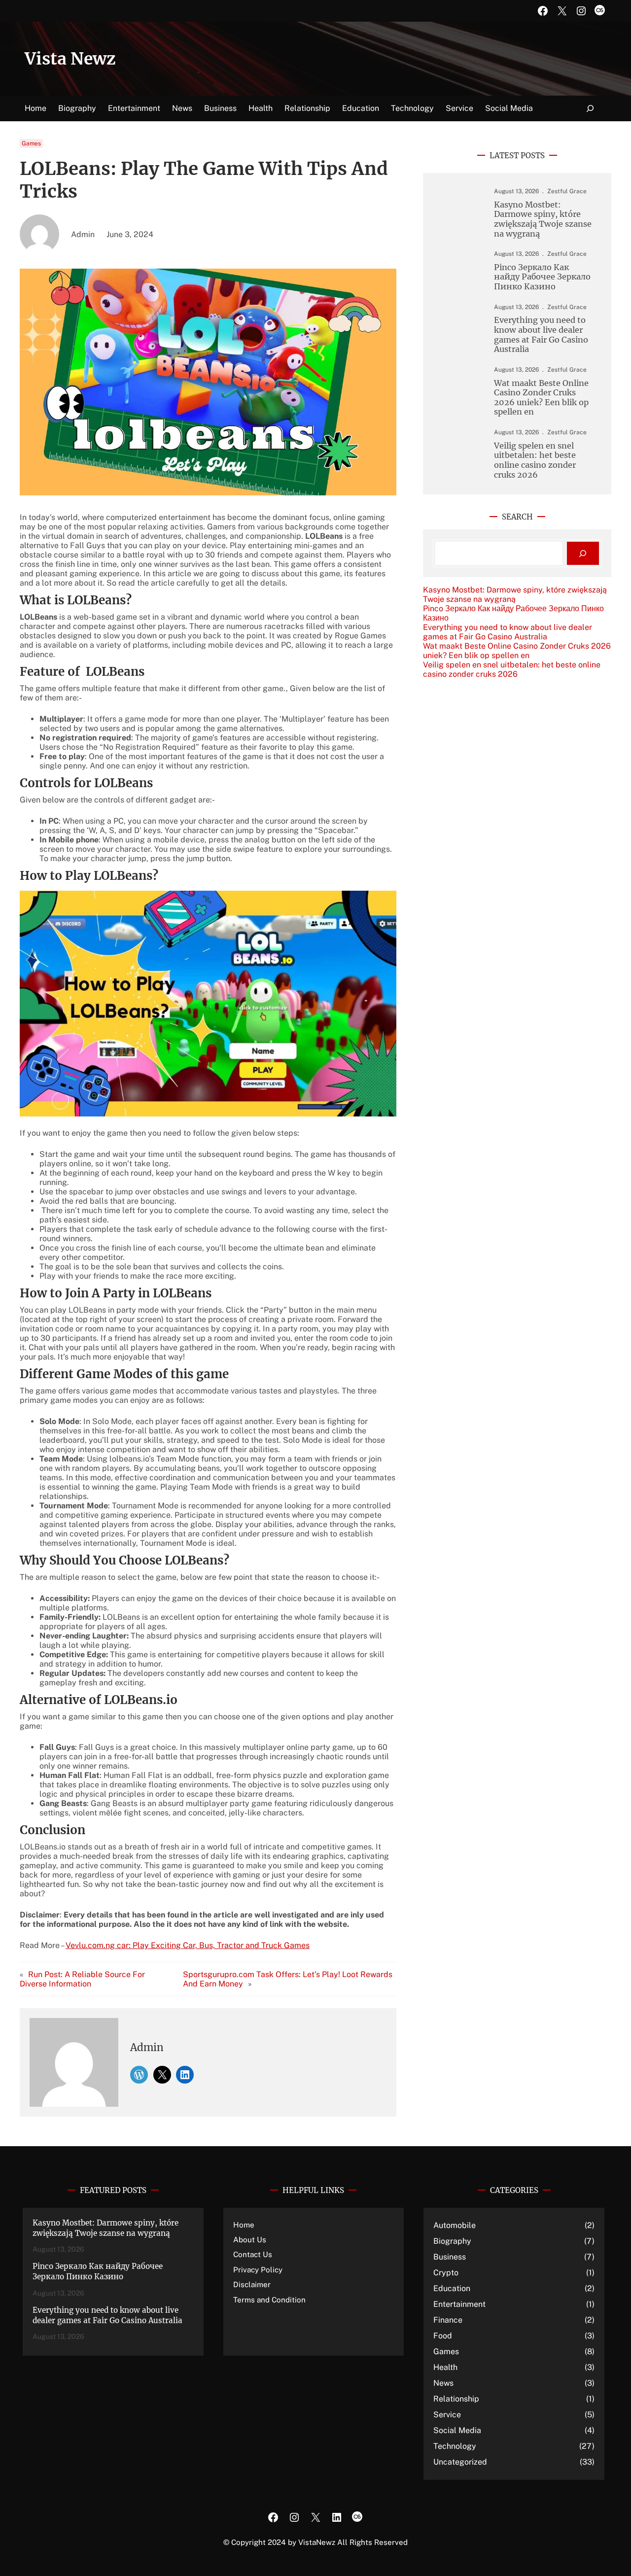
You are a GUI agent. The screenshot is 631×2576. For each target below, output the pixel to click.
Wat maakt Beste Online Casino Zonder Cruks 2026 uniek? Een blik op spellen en (541, 398)
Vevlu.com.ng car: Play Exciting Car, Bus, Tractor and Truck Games (188, 1945)
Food (443, 2336)
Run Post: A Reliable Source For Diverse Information (82, 1979)
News (443, 2383)
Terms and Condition (269, 2300)
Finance (448, 2320)
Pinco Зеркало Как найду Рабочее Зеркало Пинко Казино (542, 277)
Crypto (446, 2273)
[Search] (583, 553)
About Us (250, 2240)
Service (447, 2415)
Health (445, 2367)
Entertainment (459, 2304)
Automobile (455, 2225)
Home (35, 108)
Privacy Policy (258, 2270)
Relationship (456, 2399)
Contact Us (253, 2254)
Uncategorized (460, 2462)
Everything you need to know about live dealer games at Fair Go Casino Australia (541, 335)
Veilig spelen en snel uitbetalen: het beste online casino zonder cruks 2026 (535, 460)
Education (452, 2288)
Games (31, 143)
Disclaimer (252, 2284)
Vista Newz (70, 59)
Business (450, 2257)
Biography (452, 2241)
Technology (455, 2446)
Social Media (457, 2430)
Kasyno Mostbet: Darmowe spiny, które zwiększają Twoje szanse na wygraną (543, 219)
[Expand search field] (590, 109)
